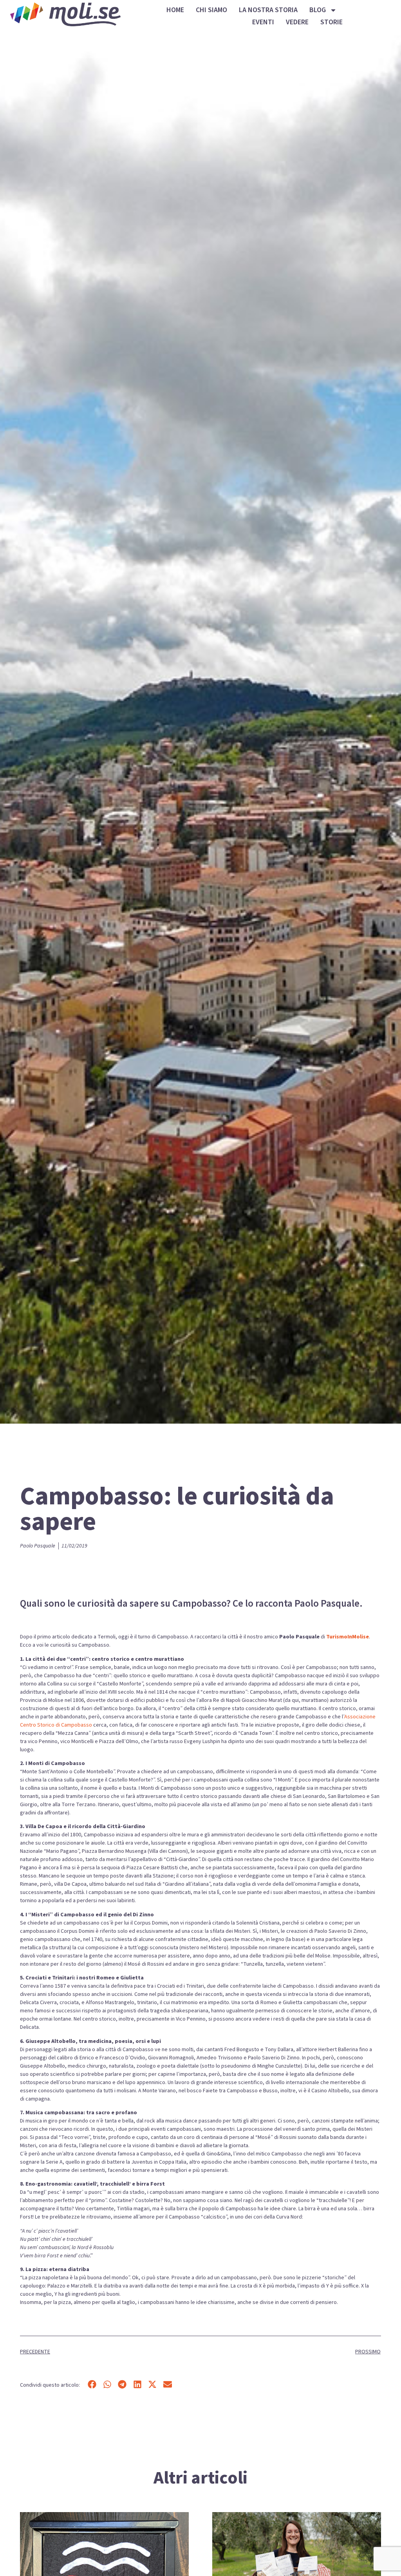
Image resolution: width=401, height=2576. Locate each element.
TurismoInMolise (348, 1637)
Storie (331, 22)
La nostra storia (268, 10)
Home (175, 10)
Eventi (263, 22)
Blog (318, 10)
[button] (92, 2384)
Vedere (297, 22)
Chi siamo (211, 10)
